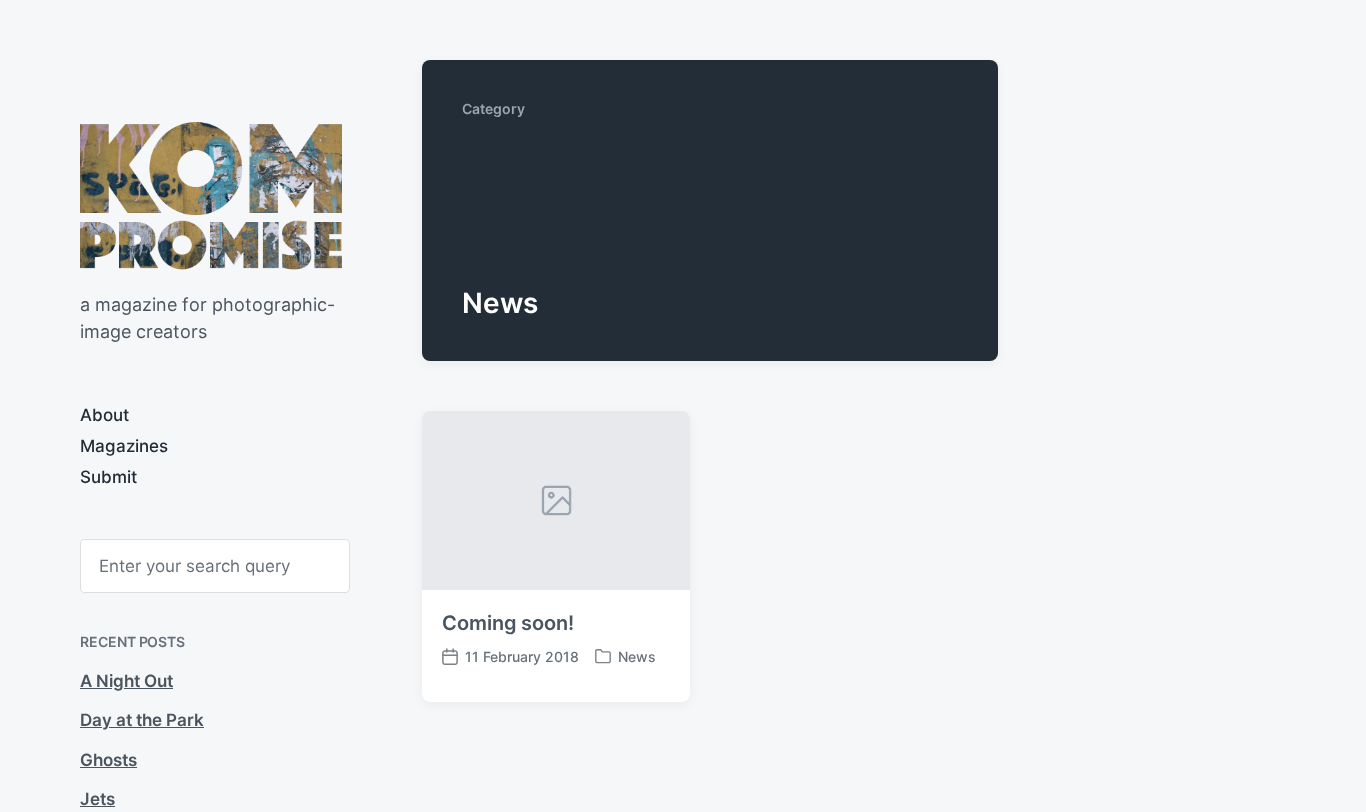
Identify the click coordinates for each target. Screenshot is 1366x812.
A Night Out (126, 681)
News (637, 656)
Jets (97, 799)
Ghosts (108, 760)
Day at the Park (142, 720)
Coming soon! (508, 623)
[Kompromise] (211, 195)
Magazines (124, 446)
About (104, 415)
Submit (108, 477)
